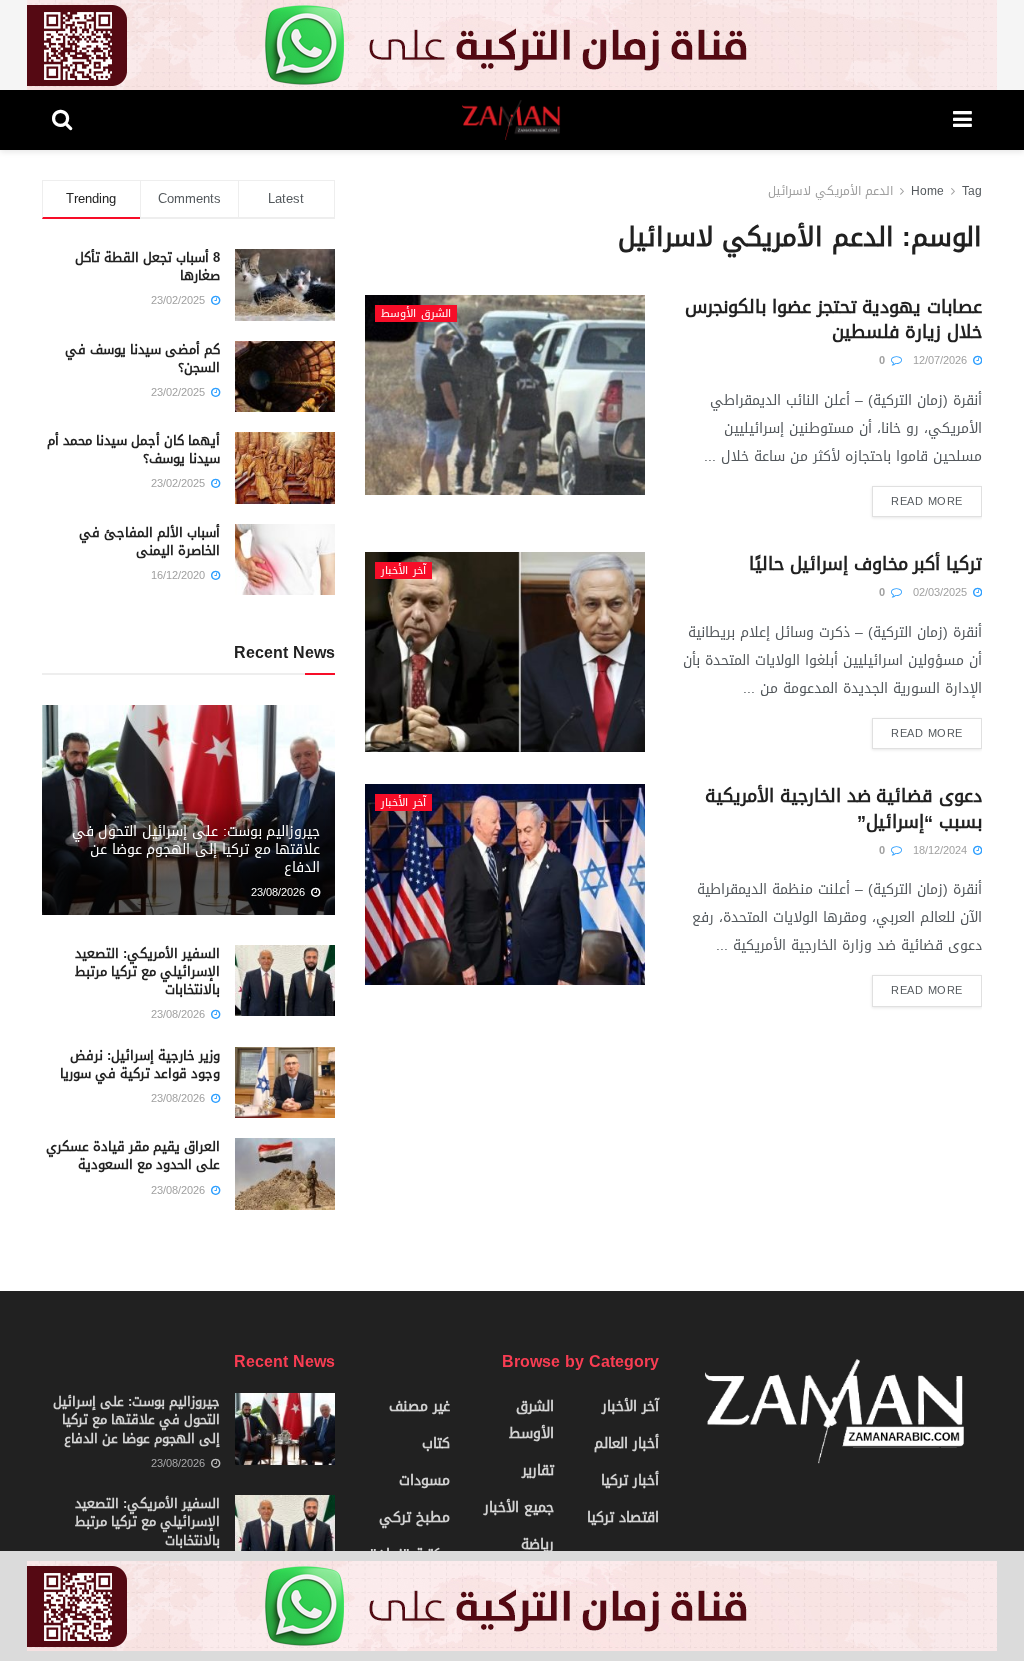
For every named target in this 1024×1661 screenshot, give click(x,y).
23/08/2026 (280, 892)
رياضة (537, 1544)
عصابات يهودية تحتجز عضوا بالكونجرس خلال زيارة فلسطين (833, 319)
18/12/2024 (942, 850)
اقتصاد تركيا (623, 1517)
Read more (927, 501)
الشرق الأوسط (416, 313)
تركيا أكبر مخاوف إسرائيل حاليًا (865, 564)
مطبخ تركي (414, 1517)
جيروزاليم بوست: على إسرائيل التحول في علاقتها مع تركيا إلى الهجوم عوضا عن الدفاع (196, 849)
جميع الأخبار (519, 1507)
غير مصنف (419, 1406)
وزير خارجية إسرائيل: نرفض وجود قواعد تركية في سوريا (140, 1064)
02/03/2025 (942, 592)
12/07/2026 (942, 360)
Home (927, 191)
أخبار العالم (626, 1443)
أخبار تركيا (630, 1480)
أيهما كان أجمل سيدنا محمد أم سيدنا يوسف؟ (133, 449)
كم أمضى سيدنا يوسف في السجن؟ (142, 358)
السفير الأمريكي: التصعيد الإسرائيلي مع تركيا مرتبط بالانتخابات (147, 971)
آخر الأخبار (403, 570)
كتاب (436, 1443)
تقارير (538, 1470)
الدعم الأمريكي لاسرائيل (830, 191)
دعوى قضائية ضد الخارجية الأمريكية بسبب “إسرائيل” (843, 808)
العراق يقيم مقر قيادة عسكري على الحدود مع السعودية (133, 1155)
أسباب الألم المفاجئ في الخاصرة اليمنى (149, 541)
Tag (972, 191)
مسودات (424, 1480)
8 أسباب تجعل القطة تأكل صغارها (147, 266)
